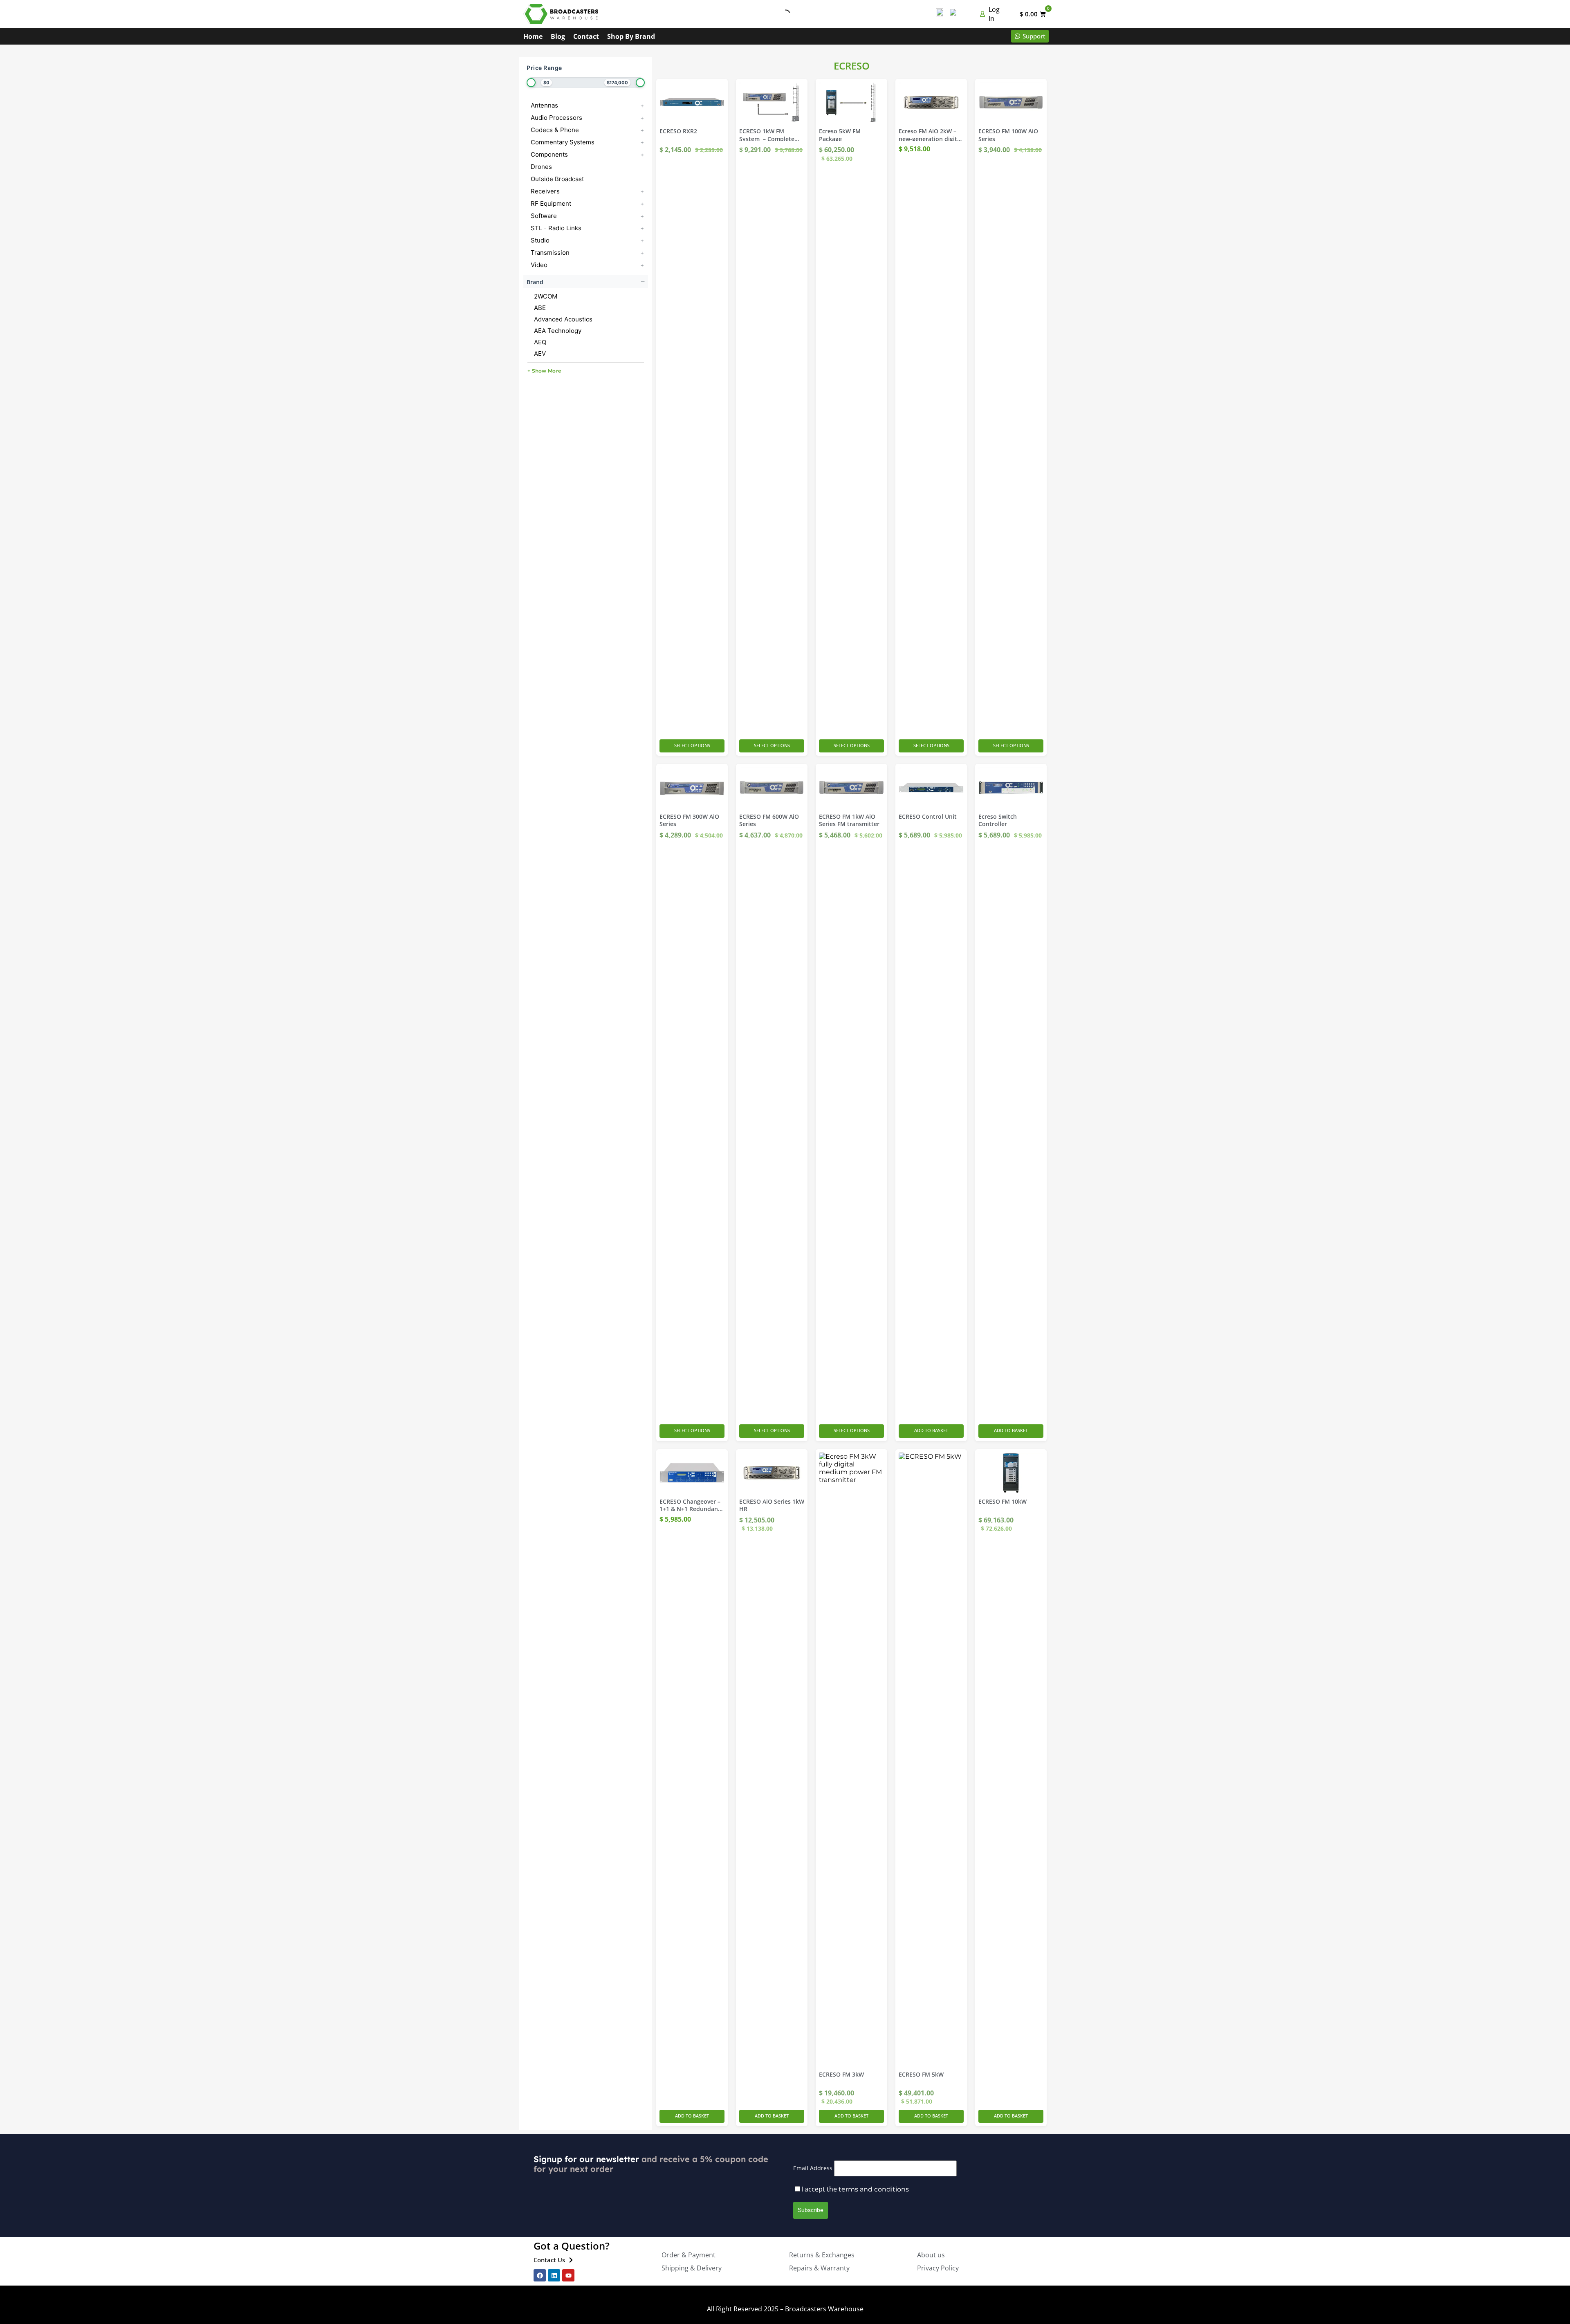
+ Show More (544, 371)
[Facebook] (540, 2275)
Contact (586, 36)
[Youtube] (568, 2275)
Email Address (813, 2168)
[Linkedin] (554, 2275)
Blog (558, 36)
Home (533, 36)
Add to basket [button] (931, 1430)
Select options (692, 745)
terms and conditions (874, 2189)
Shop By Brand (631, 36)
